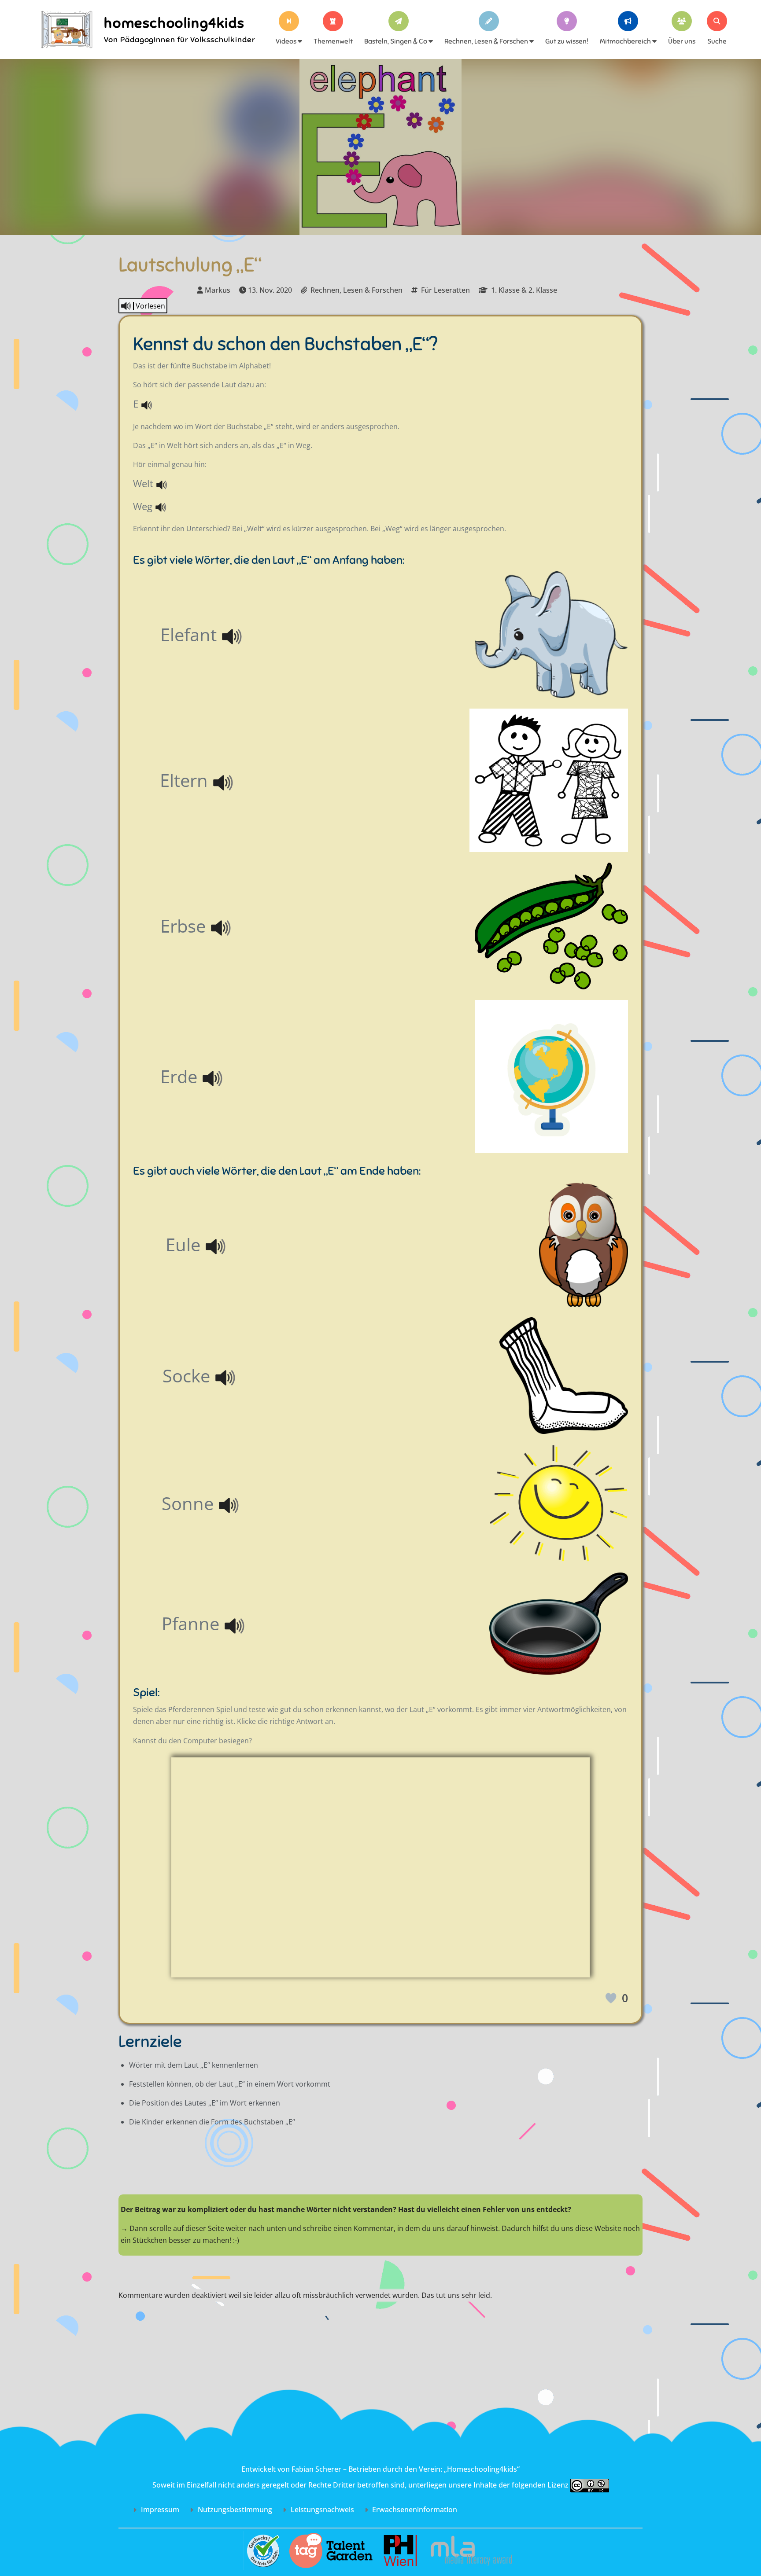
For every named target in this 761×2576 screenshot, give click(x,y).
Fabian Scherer (316, 2469)
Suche (717, 41)
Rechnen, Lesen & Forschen (487, 41)
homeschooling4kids (174, 23)
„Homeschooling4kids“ (482, 2469)
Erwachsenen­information (414, 2510)
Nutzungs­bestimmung (234, 2510)
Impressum (159, 2510)
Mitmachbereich (626, 41)
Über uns (682, 41)
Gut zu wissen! (567, 41)
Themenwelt (333, 41)
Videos (287, 41)
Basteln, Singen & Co (396, 41)
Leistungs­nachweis (321, 2510)
